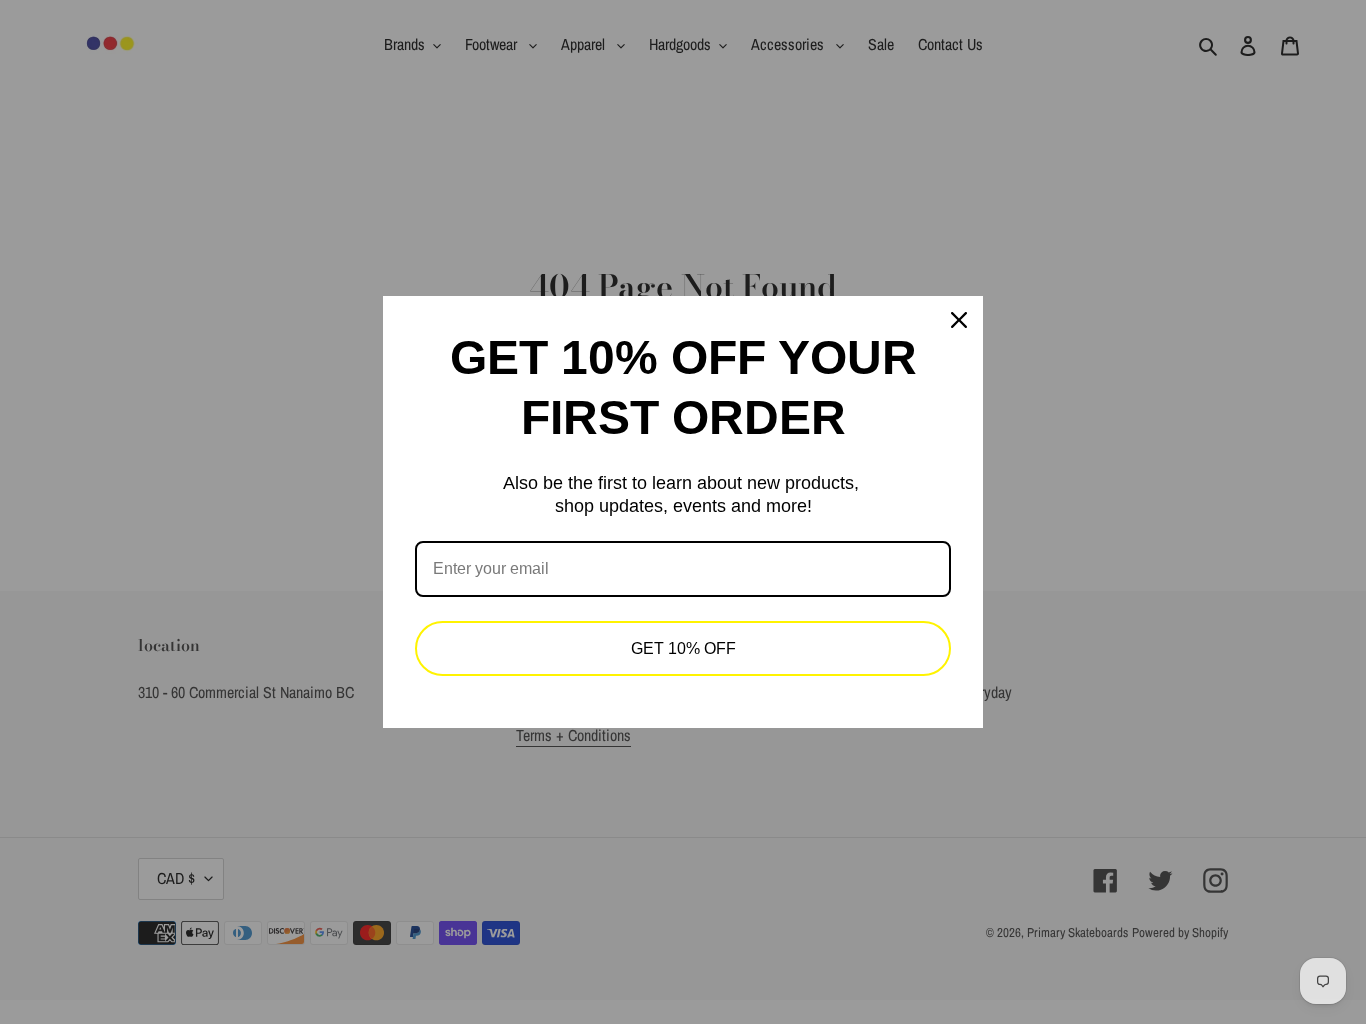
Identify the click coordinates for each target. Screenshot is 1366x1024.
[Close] (959, 320)
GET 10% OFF (683, 648)
